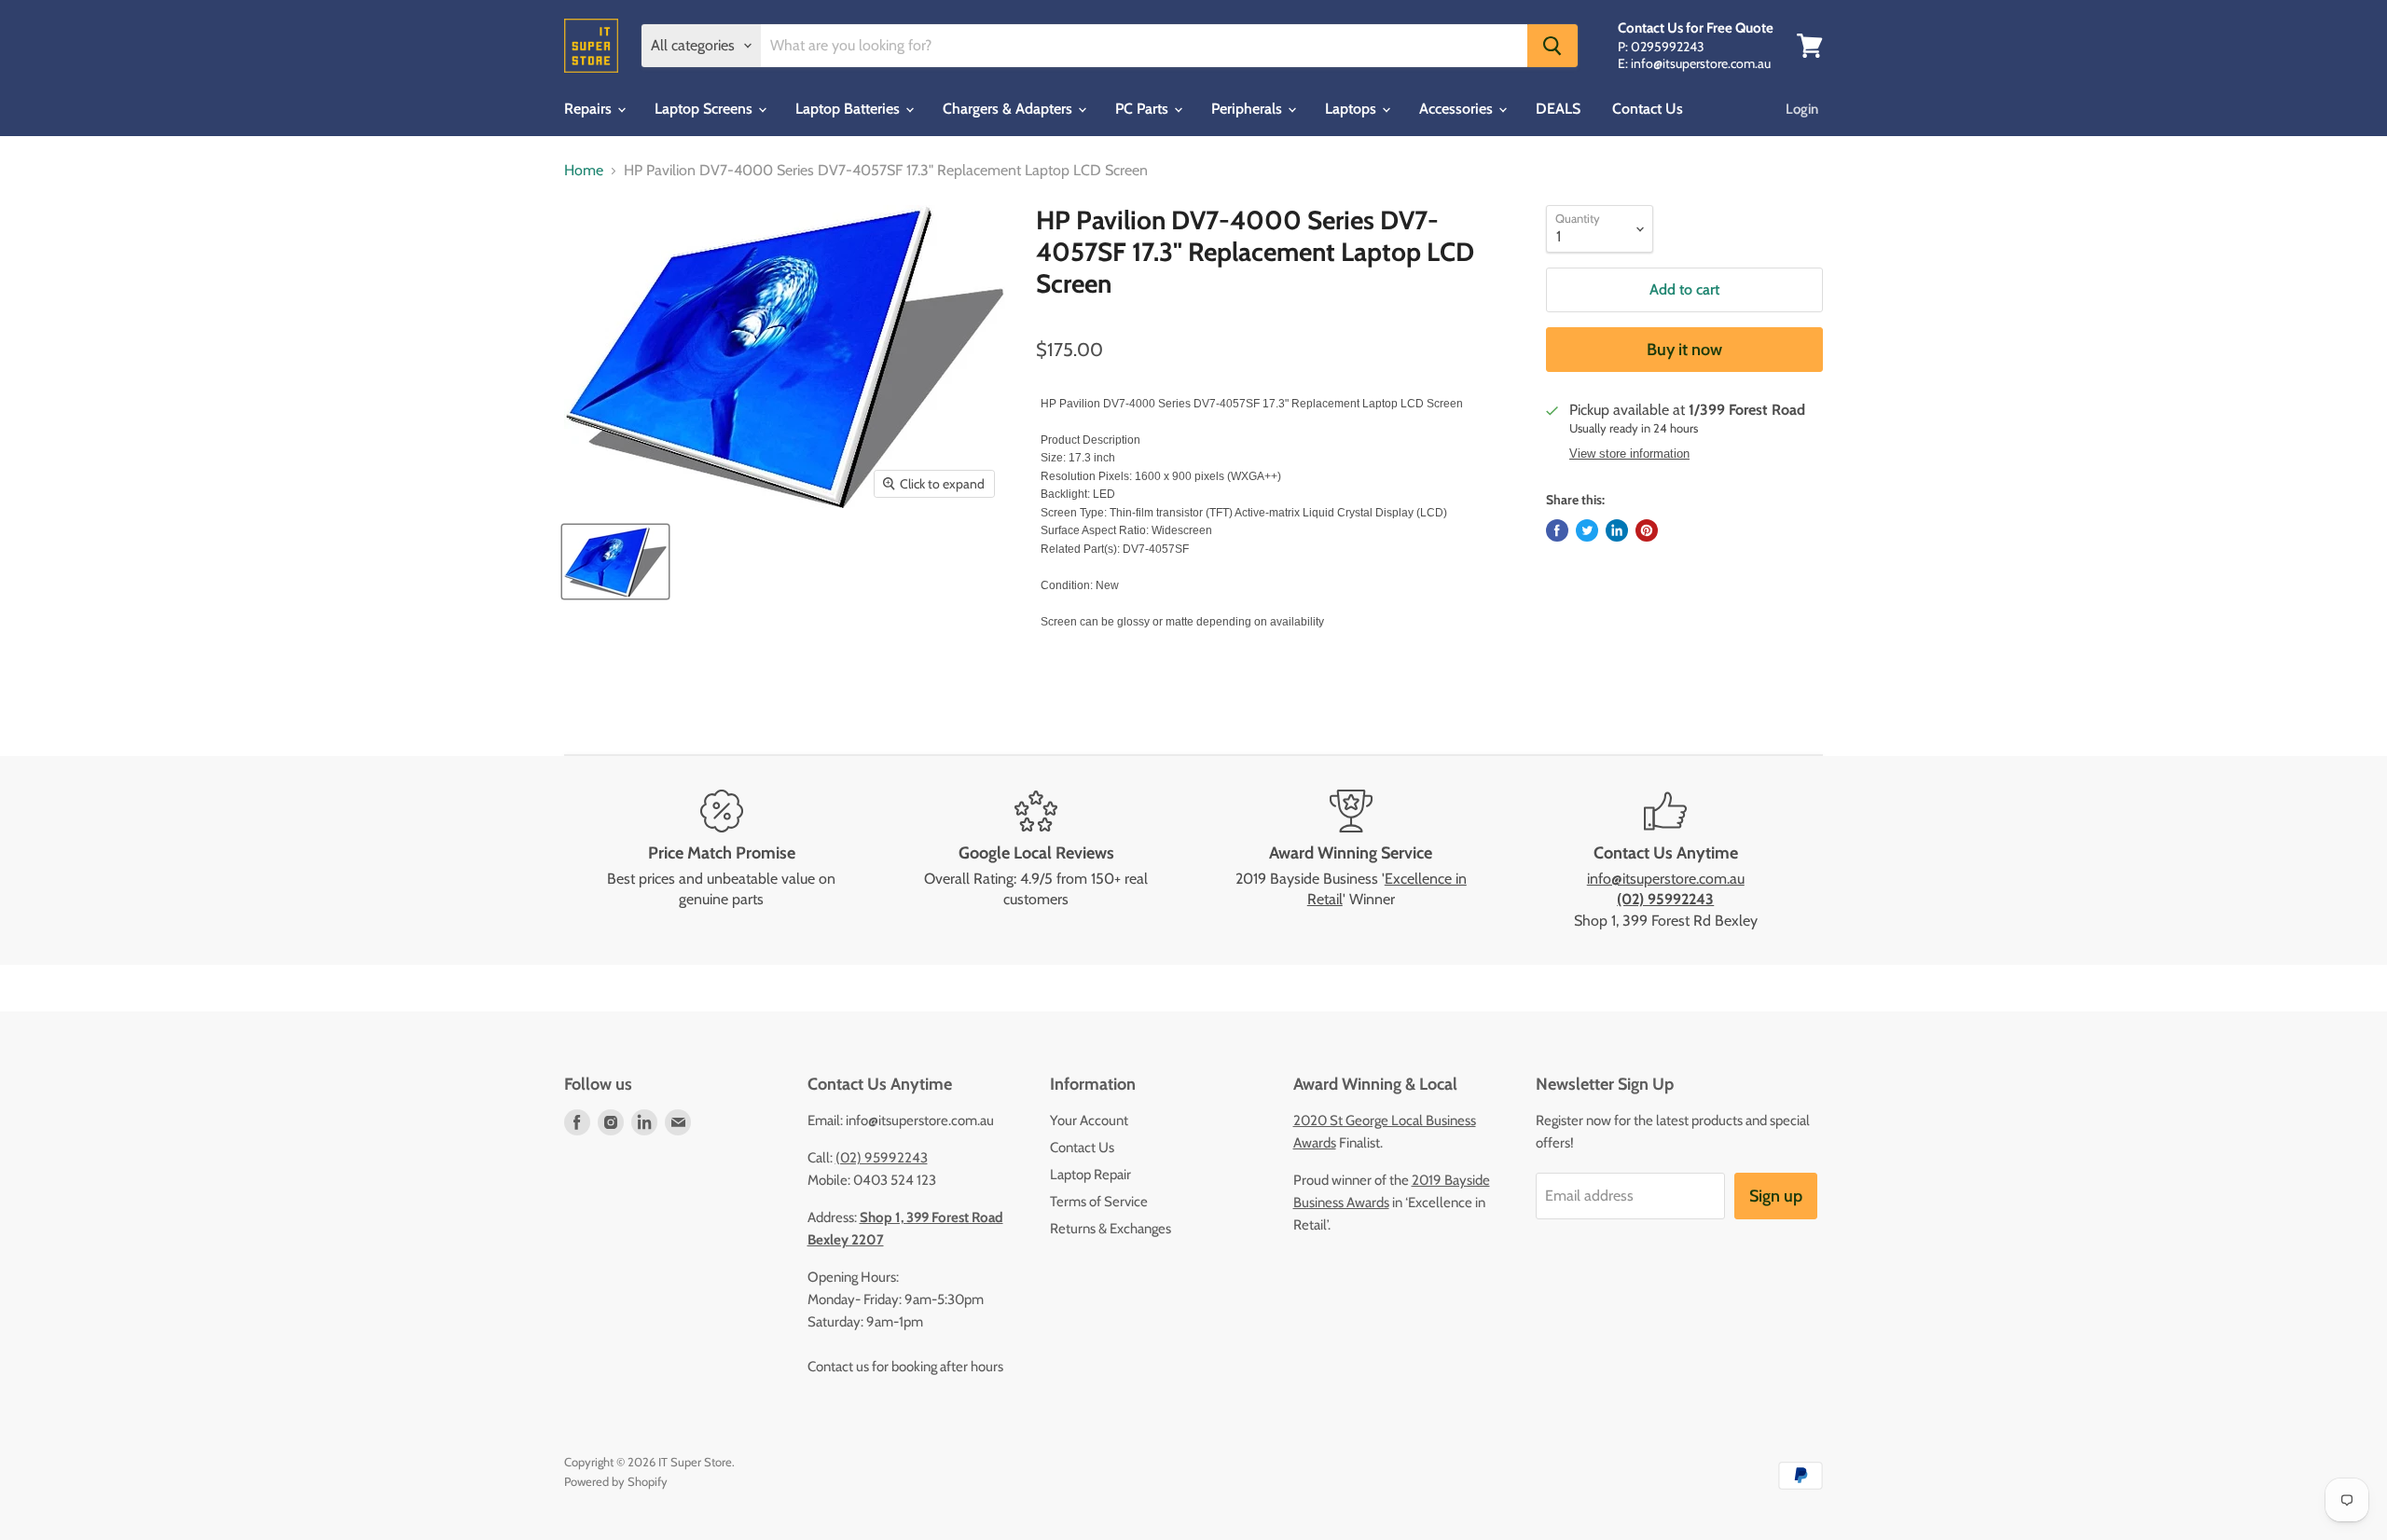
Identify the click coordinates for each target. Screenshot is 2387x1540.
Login (1802, 109)
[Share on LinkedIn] (1617, 530)
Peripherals (1249, 109)
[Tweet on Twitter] (1587, 530)
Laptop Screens (705, 109)
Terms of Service (1099, 1202)
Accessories (1458, 109)
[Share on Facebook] (1557, 530)
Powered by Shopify (616, 1481)
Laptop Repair (1090, 1175)
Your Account (1089, 1121)
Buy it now (1684, 350)
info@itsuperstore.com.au (1666, 879)
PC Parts (1144, 109)
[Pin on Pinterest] (1647, 530)
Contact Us (1648, 109)
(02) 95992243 (882, 1158)
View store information (1629, 454)
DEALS (1558, 109)
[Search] (1552, 46)
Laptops (1352, 109)
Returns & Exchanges (1111, 1229)
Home (584, 171)
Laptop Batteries (849, 109)
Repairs (590, 109)
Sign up (1776, 1196)
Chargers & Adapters (1009, 109)
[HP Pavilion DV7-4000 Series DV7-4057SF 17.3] (615, 562)
